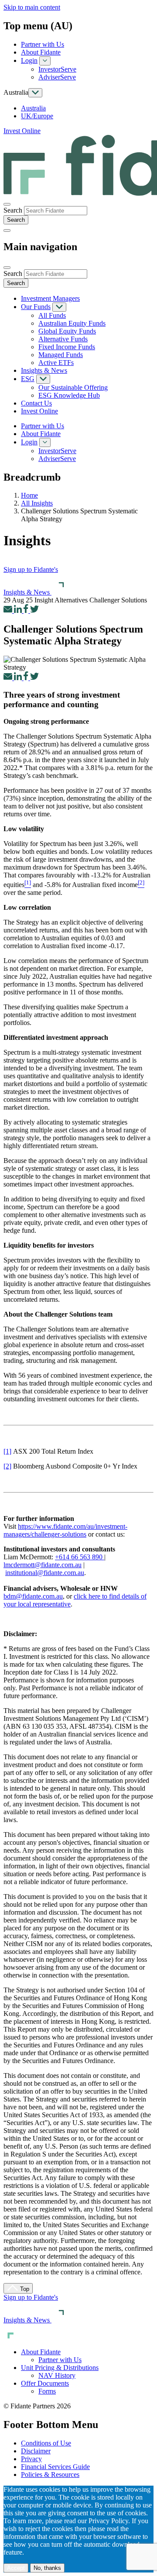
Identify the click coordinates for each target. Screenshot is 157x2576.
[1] (7, 1451)
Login (29, 60)
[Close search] (7, 204)
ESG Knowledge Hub (69, 395)
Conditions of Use (46, 2443)
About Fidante (41, 52)
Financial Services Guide (55, 2467)
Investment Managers (50, 298)
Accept (16, 2568)
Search (13, 210)
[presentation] (56, 211)
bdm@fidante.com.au (33, 1596)
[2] (7, 1466)
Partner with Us (43, 44)
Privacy (31, 2459)
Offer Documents (45, 2383)
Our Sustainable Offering (73, 387)
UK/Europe (37, 116)
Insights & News (44, 370)
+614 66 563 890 (79, 1557)
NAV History (57, 2375)
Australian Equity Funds (72, 323)
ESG (28, 379)
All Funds (52, 315)
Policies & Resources (50, 2475)
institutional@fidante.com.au (45, 1573)
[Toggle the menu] (7, 230)
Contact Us (36, 403)
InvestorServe (57, 69)
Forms (47, 2391)
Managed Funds (61, 355)
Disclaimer (36, 2451)
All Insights (37, 503)
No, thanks (47, 2568)
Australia (33, 108)
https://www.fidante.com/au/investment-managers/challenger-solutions (65, 1530)
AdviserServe (57, 77)
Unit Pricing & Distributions (60, 2368)
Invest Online (22, 131)
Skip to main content (32, 7)
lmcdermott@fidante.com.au (43, 1565)
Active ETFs (56, 363)
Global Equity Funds (67, 331)
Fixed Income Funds (67, 347)
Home (29, 495)
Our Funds (36, 307)
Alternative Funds (63, 339)
